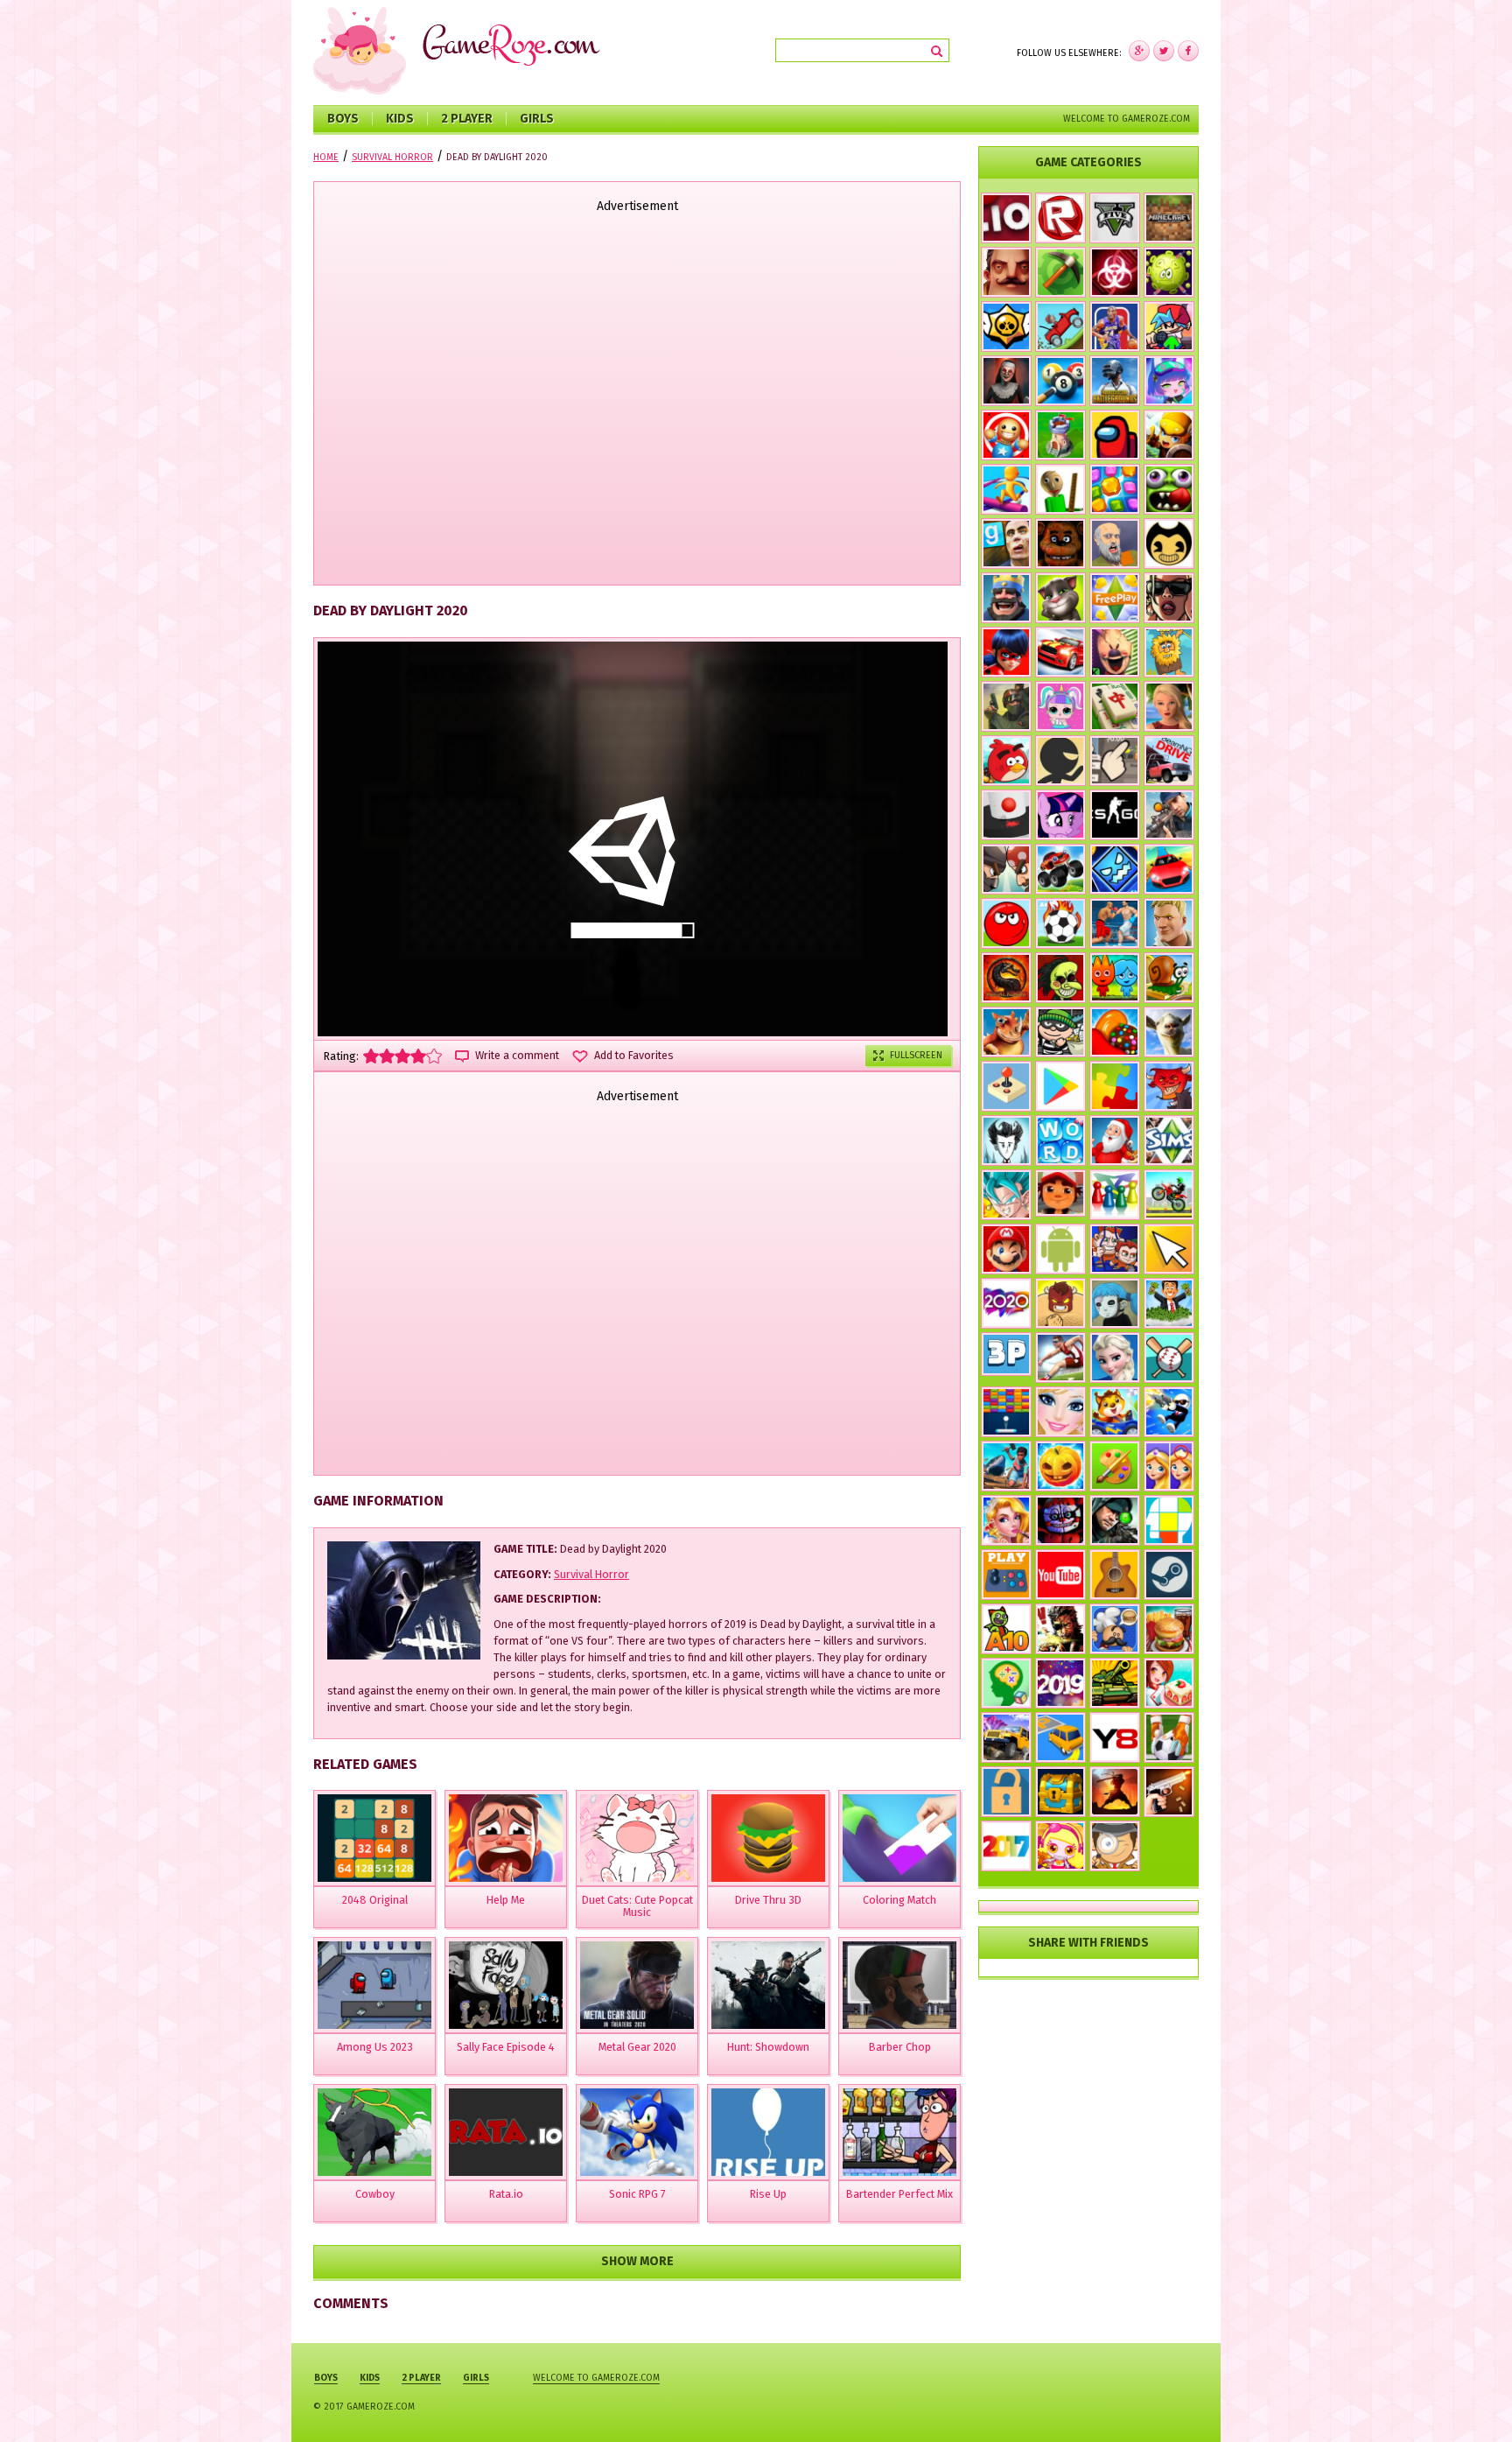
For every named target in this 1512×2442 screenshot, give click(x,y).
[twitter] (1164, 51)
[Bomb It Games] (1060, 1846)
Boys (343, 119)
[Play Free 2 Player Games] (1006, 869)
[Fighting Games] (1115, 923)
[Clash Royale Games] (1006, 598)
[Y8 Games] (1115, 1737)
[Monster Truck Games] (1060, 869)
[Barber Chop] (899, 1985)
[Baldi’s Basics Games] (1060, 489)
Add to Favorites (634, 1056)
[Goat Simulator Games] (1169, 1032)
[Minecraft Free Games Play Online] (1169, 218)
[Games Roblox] (1060, 218)
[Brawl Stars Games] (1006, 326)
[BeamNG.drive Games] (1169, 761)
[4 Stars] (418, 1056)
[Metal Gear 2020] (637, 1985)
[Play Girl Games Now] (1060, 1412)
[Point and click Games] (1169, 1249)
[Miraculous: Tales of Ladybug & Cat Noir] (1006, 652)
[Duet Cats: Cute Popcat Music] (637, 1838)
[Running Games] (1006, 489)
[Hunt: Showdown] (768, 1985)
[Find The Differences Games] (1169, 1466)
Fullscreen (916, 1055)
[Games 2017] (1006, 1846)
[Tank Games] (1115, 1683)
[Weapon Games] (1169, 1792)
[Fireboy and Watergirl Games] (1115, 978)
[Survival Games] (1060, 272)
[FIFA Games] (1060, 923)
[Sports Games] (1060, 1358)
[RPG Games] (1169, 435)
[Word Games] (1060, 1140)
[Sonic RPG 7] (637, 2132)
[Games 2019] (1060, 1683)
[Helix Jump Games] (1006, 815)
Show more (637, 2261)
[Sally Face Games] (1115, 1303)
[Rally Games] (1006, 1737)
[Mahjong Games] (1115, 706)
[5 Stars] (434, 1056)
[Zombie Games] (1169, 489)
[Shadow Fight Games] (1115, 1792)
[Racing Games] (1169, 869)
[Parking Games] (1060, 1737)
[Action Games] (1169, 1412)
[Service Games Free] (1169, 1683)
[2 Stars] (387, 1056)
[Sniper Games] (1115, 1520)
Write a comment (517, 1056)
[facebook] (1139, 51)
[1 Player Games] (1060, 1303)
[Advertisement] (637, 401)
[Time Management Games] (1169, 1303)
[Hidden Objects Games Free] (1115, 1846)
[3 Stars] (402, 1056)
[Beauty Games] (1006, 1520)
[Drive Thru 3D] (768, 1838)
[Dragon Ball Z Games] (1006, 1195)
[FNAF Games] (1060, 544)
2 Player (467, 119)
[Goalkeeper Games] (1169, 1737)
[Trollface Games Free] (1060, 978)
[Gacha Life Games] (1169, 381)
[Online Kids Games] (1115, 1412)
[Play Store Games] (1060, 1086)
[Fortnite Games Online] (1169, 923)
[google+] (1188, 51)
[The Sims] (1115, 598)
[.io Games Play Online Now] (1006, 218)
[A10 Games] (1006, 1629)
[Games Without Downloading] (1006, 1575)
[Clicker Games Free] (1115, 761)
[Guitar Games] (1115, 1575)
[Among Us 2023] (374, 1985)
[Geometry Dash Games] (1115, 869)
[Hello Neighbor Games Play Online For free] (1006, 272)
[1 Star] (371, 1056)
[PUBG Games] (1115, 381)
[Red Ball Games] (1006, 923)
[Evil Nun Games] (1006, 381)
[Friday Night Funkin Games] (1169, 326)
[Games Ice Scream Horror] (1115, 652)
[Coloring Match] (899, 1838)
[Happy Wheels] (1115, 544)
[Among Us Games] (1115, 435)
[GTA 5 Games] (1115, 218)
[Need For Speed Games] (1060, 652)
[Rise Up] (768, 2132)
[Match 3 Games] (1115, 489)
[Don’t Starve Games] (1006, 1140)
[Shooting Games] (1169, 815)
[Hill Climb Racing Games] (1060, 326)
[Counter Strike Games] (1006, 706)
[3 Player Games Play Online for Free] (1006, 1354)
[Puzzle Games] (1115, 1086)
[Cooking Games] (1169, 1629)
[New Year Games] (1115, 1140)
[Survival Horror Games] (1169, 544)
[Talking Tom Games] (1060, 598)
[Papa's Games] (1115, 1629)
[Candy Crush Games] (1115, 1032)
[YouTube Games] (1060, 1575)
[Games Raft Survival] (1006, 1466)
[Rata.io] (506, 2132)
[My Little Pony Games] (1060, 815)
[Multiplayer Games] (1115, 815)
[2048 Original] (374, 1838)
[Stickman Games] (1060, 761)
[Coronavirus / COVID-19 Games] (1169, 272)
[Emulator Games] (1006, 1086)
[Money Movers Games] (1115, 1249)
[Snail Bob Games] (1169, 978)
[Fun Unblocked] (1006, 1792)
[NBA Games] (1115, 326)
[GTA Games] (1169, 598)
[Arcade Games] (1006, 1412)
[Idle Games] (1169, 1086)
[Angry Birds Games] (1006, 761)
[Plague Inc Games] (1115, 272)
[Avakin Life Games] (1169, 706)
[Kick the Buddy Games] (1006, 435)
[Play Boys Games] (1060, 1193)
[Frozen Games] (1115, 1358)
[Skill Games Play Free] (1169, 1520)
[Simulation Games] (1169, 1140)
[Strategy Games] (1060, 435)
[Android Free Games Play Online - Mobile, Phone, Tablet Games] (1060, 1249)
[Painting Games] (1115, 1466)
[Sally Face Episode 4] (506, 1985)
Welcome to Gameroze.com (1127, 119)
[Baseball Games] (1169, 1358)
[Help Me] (506, 1838)
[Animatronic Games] (1060, 1520)
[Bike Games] (1169, 1195)
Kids (400, 119)
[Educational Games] (1006, 1683)
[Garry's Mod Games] (1006, 544)
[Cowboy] (374, 2132)
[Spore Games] (1006, 1032)
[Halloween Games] (1060, 1466)
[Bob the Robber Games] (1060, 1032)
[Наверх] (1472, 2402)
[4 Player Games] (1115, 1195)
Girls (537, 119)
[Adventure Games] (1006, 1249)
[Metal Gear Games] (1060, 1629)
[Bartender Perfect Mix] (899, 2132)
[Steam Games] (1169, 1575)
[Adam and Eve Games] (1169, 652)
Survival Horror (591, 1574)
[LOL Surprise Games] (1060, 706)
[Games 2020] (1006, 1303)
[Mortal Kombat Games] (1006, 978)
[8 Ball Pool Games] (1060, 381)
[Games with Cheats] (1060, 1792)
